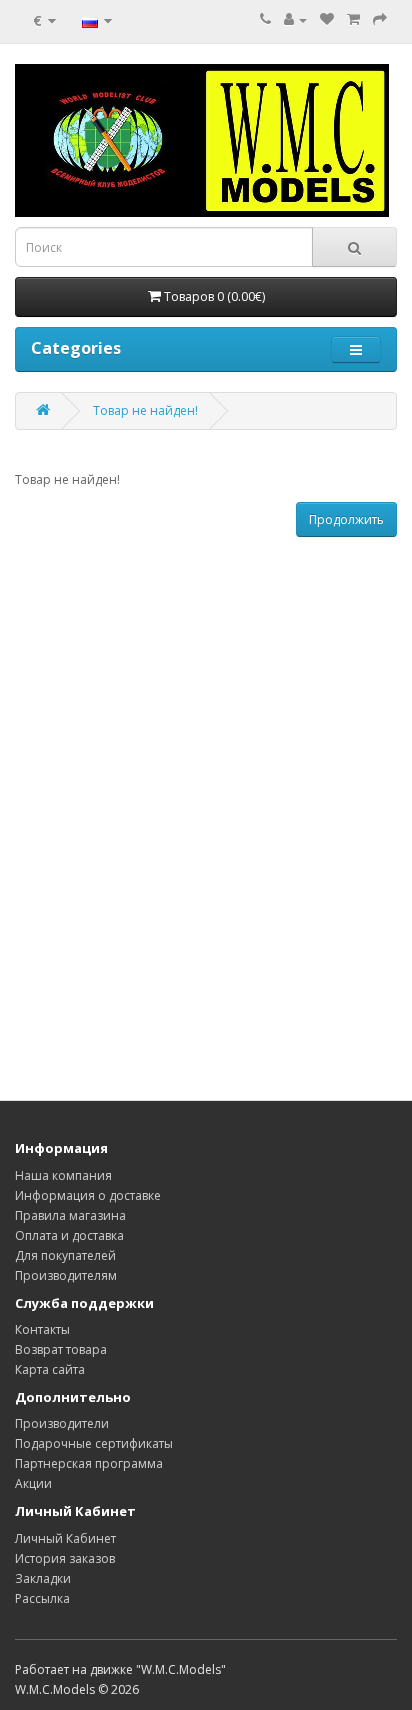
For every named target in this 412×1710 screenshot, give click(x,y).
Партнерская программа (89, 1463)
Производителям (66, 1275)
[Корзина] (353, 19)
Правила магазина (70, 1215)
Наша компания (63, 1175)
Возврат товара (61, 1349)
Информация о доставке (88, 1195)
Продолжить (346, 519)
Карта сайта (50, 1369)
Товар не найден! (145, 410)
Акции (33, 1483)
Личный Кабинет (65, 1538)
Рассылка (42, 1598)
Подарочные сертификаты (94, 1443)
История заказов (65, 1558)
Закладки (43, 1578)
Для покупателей (65, 1255)
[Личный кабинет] (295, 19)
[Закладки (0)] (327, 19)
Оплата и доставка (69, 1235)
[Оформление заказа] (380, 19)
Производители (62, 1423)
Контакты (42, 1329)
